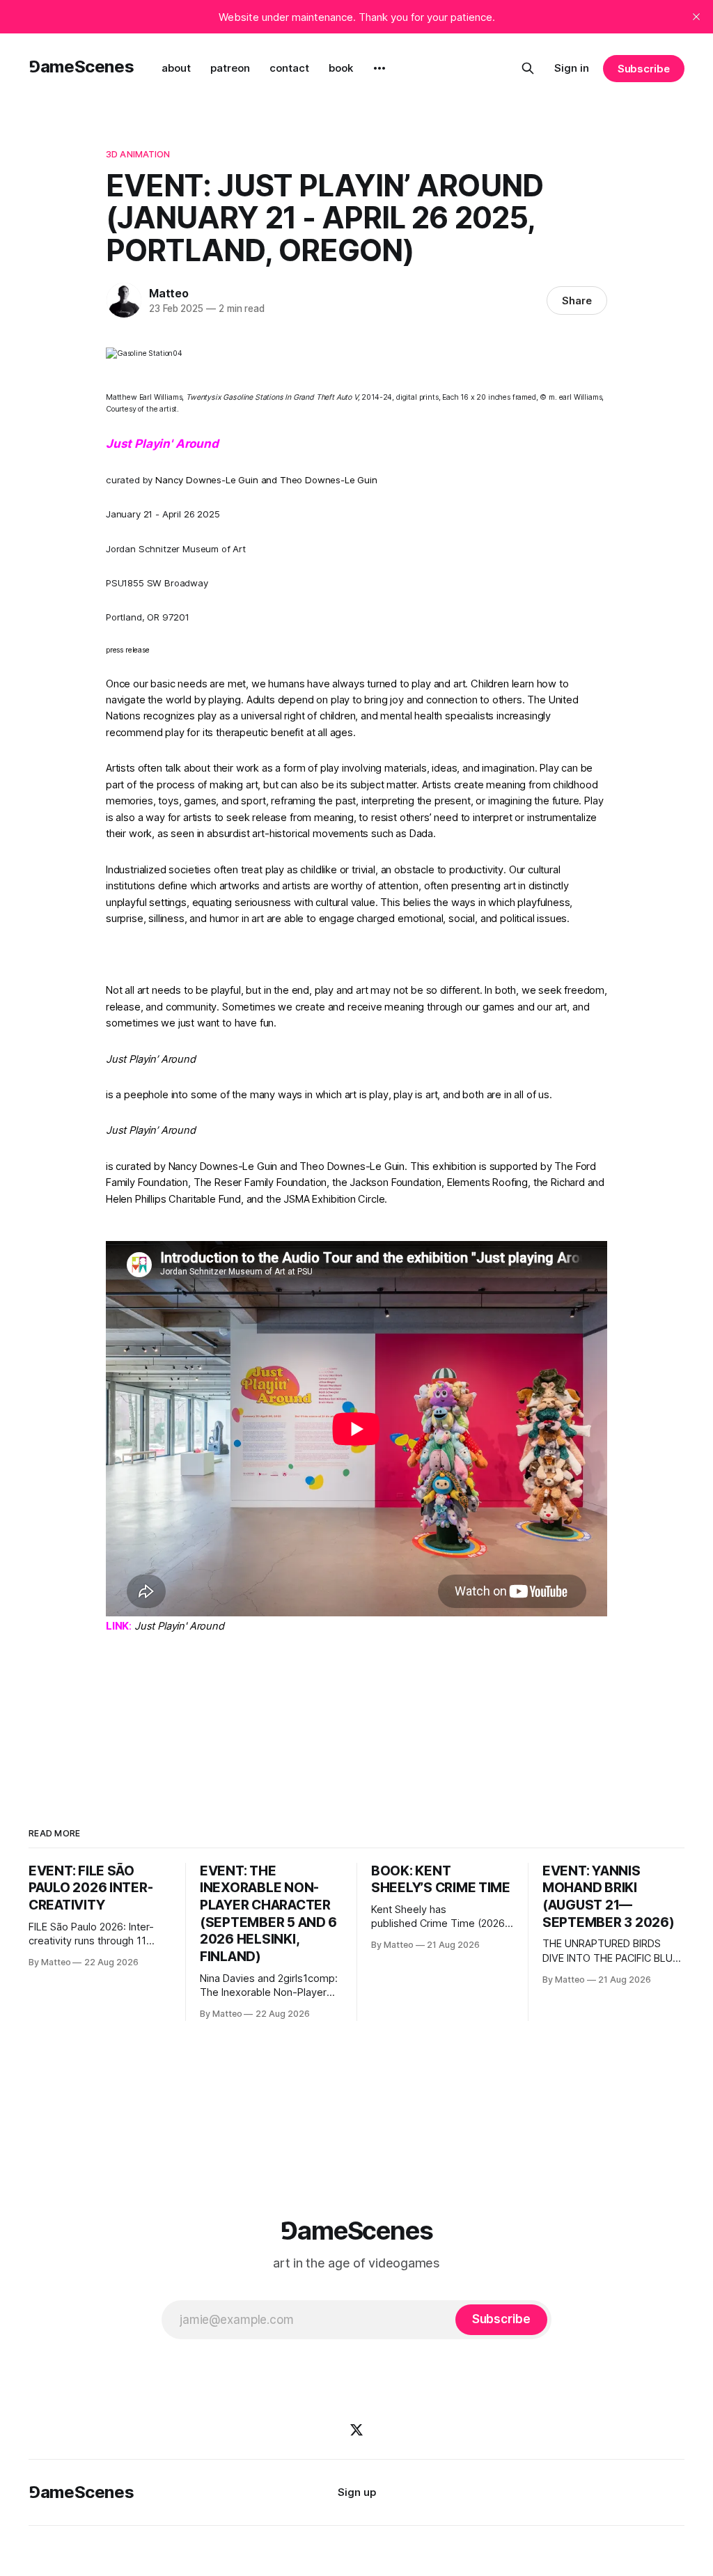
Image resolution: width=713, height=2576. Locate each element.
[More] (379, 68)
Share (577, 300)
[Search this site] (528, 68)
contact (289, 68)
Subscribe (644, 69)
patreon (230, 68)
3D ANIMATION (138, 154)
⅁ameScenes (81, 67)
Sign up (357, 2492)
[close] (696, 17)
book (341, 68)
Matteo (169, 293)
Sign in (572, 68)
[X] (356, 2430)
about (176, 68)
